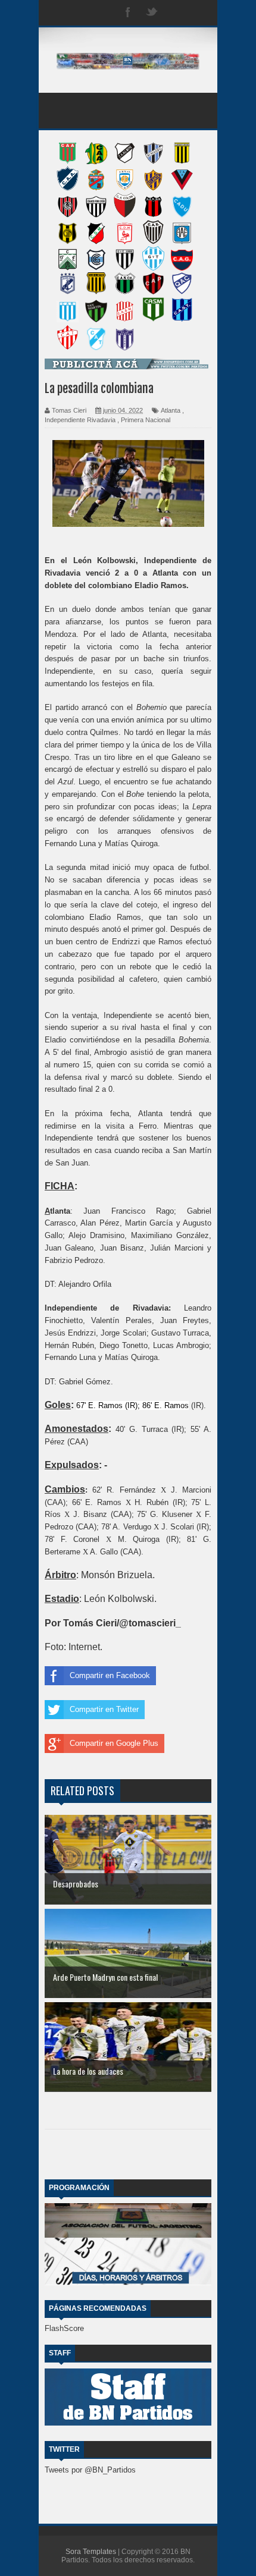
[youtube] (199, 13)
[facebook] (128, 13)
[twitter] (152, 13)
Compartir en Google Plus (114, 1743)
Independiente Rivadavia (80, 420)
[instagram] (176, 13)
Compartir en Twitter (104, 1709)
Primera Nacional (146, 420)
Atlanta (171, 410)
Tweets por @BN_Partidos (90, 2470)
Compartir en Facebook (110, 1675)
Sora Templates (91, 2552)
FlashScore (64, 2328)
